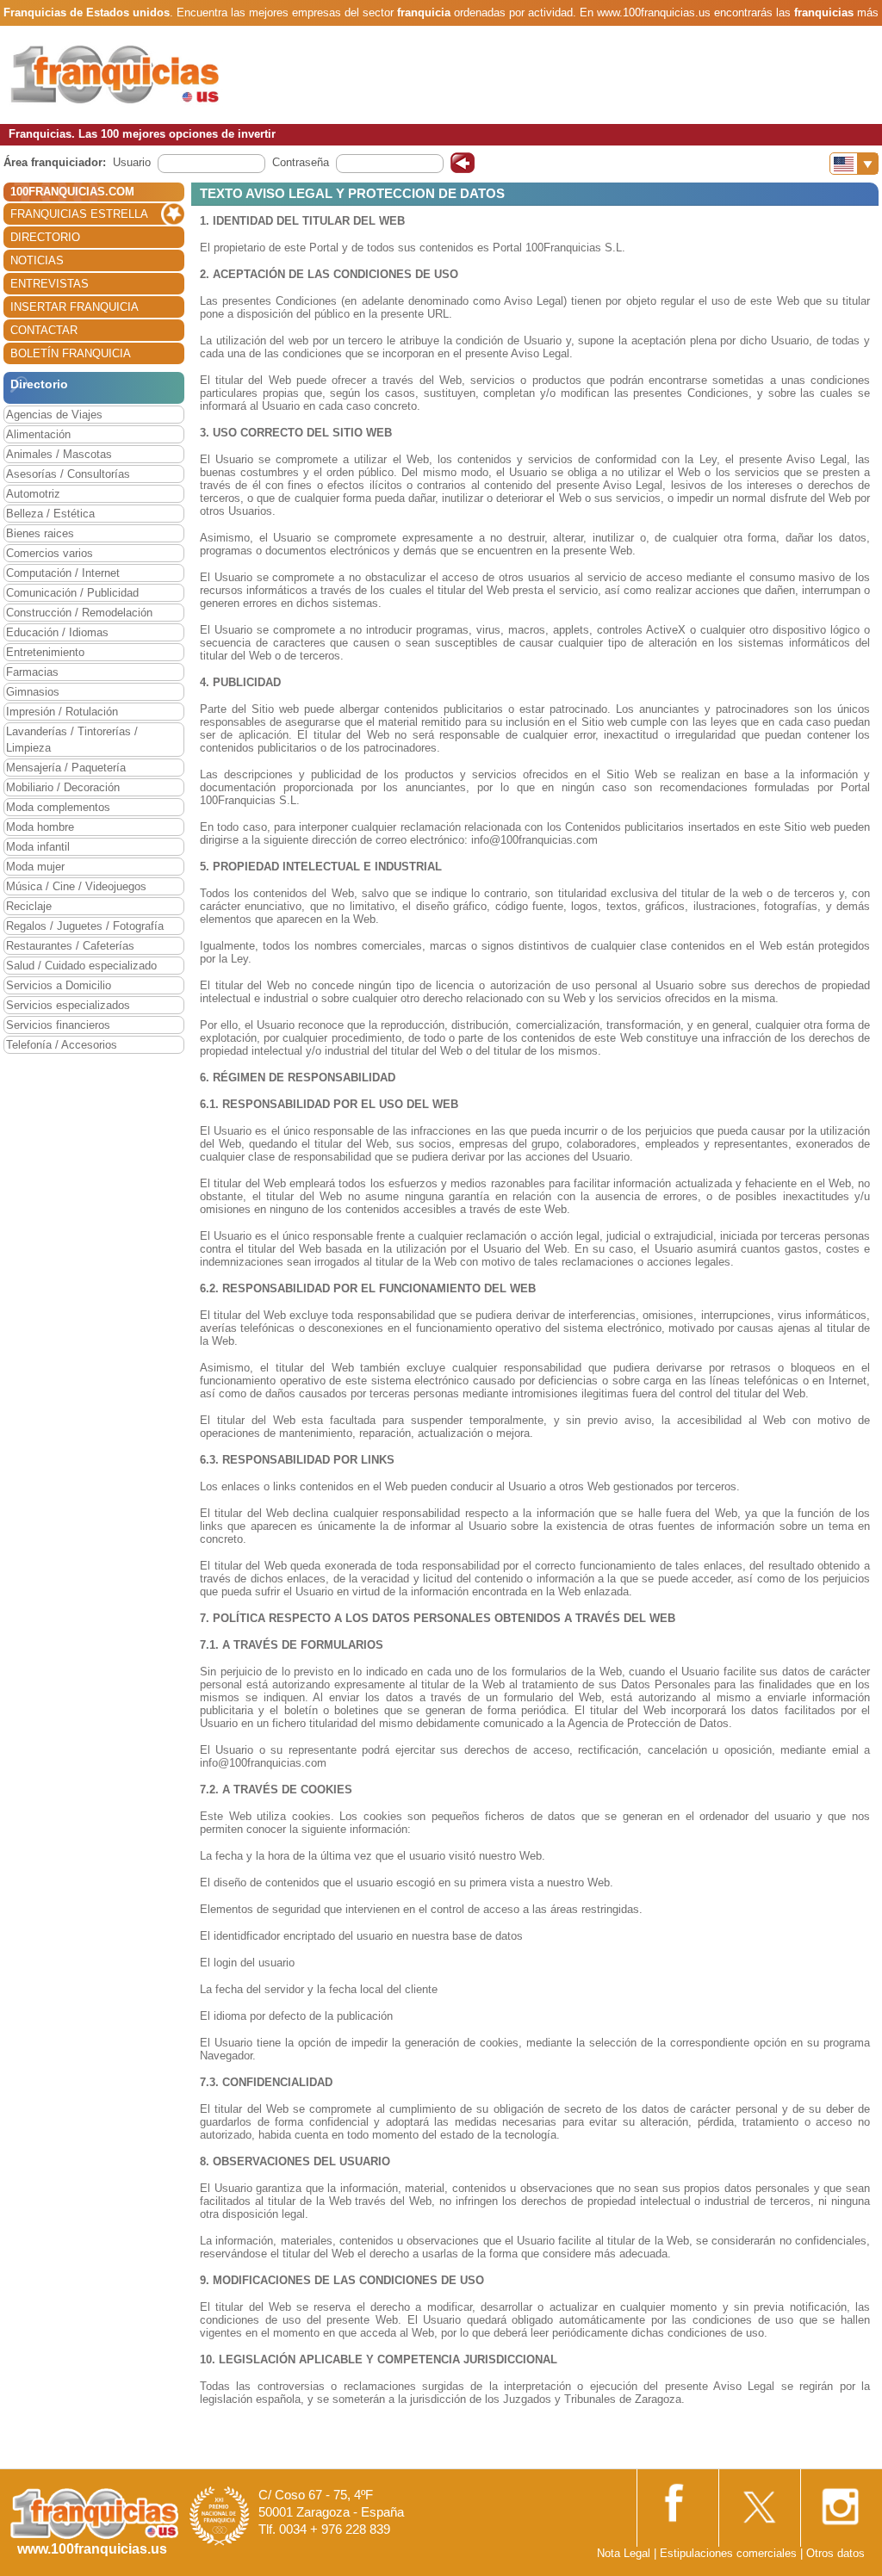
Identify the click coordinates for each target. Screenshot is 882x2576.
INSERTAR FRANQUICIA (75, 307)
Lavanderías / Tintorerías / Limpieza (72, 740)
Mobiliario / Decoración (63, 787)
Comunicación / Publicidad (72, 593)
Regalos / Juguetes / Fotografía (85, 926)
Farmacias (32, 672)
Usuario (132, 162)
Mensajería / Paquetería (66, 768)
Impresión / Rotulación (62, 712)
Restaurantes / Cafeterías (70, 946)
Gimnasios (33, 692)
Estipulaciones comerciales (730, 2553)
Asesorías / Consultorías (68, 474)
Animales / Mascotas (59, 454)
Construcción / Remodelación (79, 613)
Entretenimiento (45, 652)
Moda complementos (58, 807)
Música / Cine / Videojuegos (76, 886)
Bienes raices (40, 533)
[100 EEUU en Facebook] (676, 2501)
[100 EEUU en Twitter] (758, 2502)
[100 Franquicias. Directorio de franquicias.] (116, 74)
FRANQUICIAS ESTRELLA (79, 214)
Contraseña (301, 162)
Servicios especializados (68, 1005)
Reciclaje (29, 906)
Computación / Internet (63, 573)
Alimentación (38, 434)
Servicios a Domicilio (59, 985)
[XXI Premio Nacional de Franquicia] (220, 2515)
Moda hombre (40, 827)
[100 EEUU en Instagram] (840, 2502)
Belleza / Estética (50, 514)
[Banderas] (854, 164)
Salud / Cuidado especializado (81, 966)
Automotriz (33, 494)
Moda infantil (38, 847)
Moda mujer (35, 867)
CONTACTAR (44, 330)
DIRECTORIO (45, 237)
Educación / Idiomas (57, 632)
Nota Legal (624, 2553)
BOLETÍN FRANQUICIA (71, 353)
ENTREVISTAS (50, 284)
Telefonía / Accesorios (62, 1045)
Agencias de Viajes (54, 415)
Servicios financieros (58, 1025)
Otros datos (835, 2553)
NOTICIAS (37, 260)
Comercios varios (50, 553)
